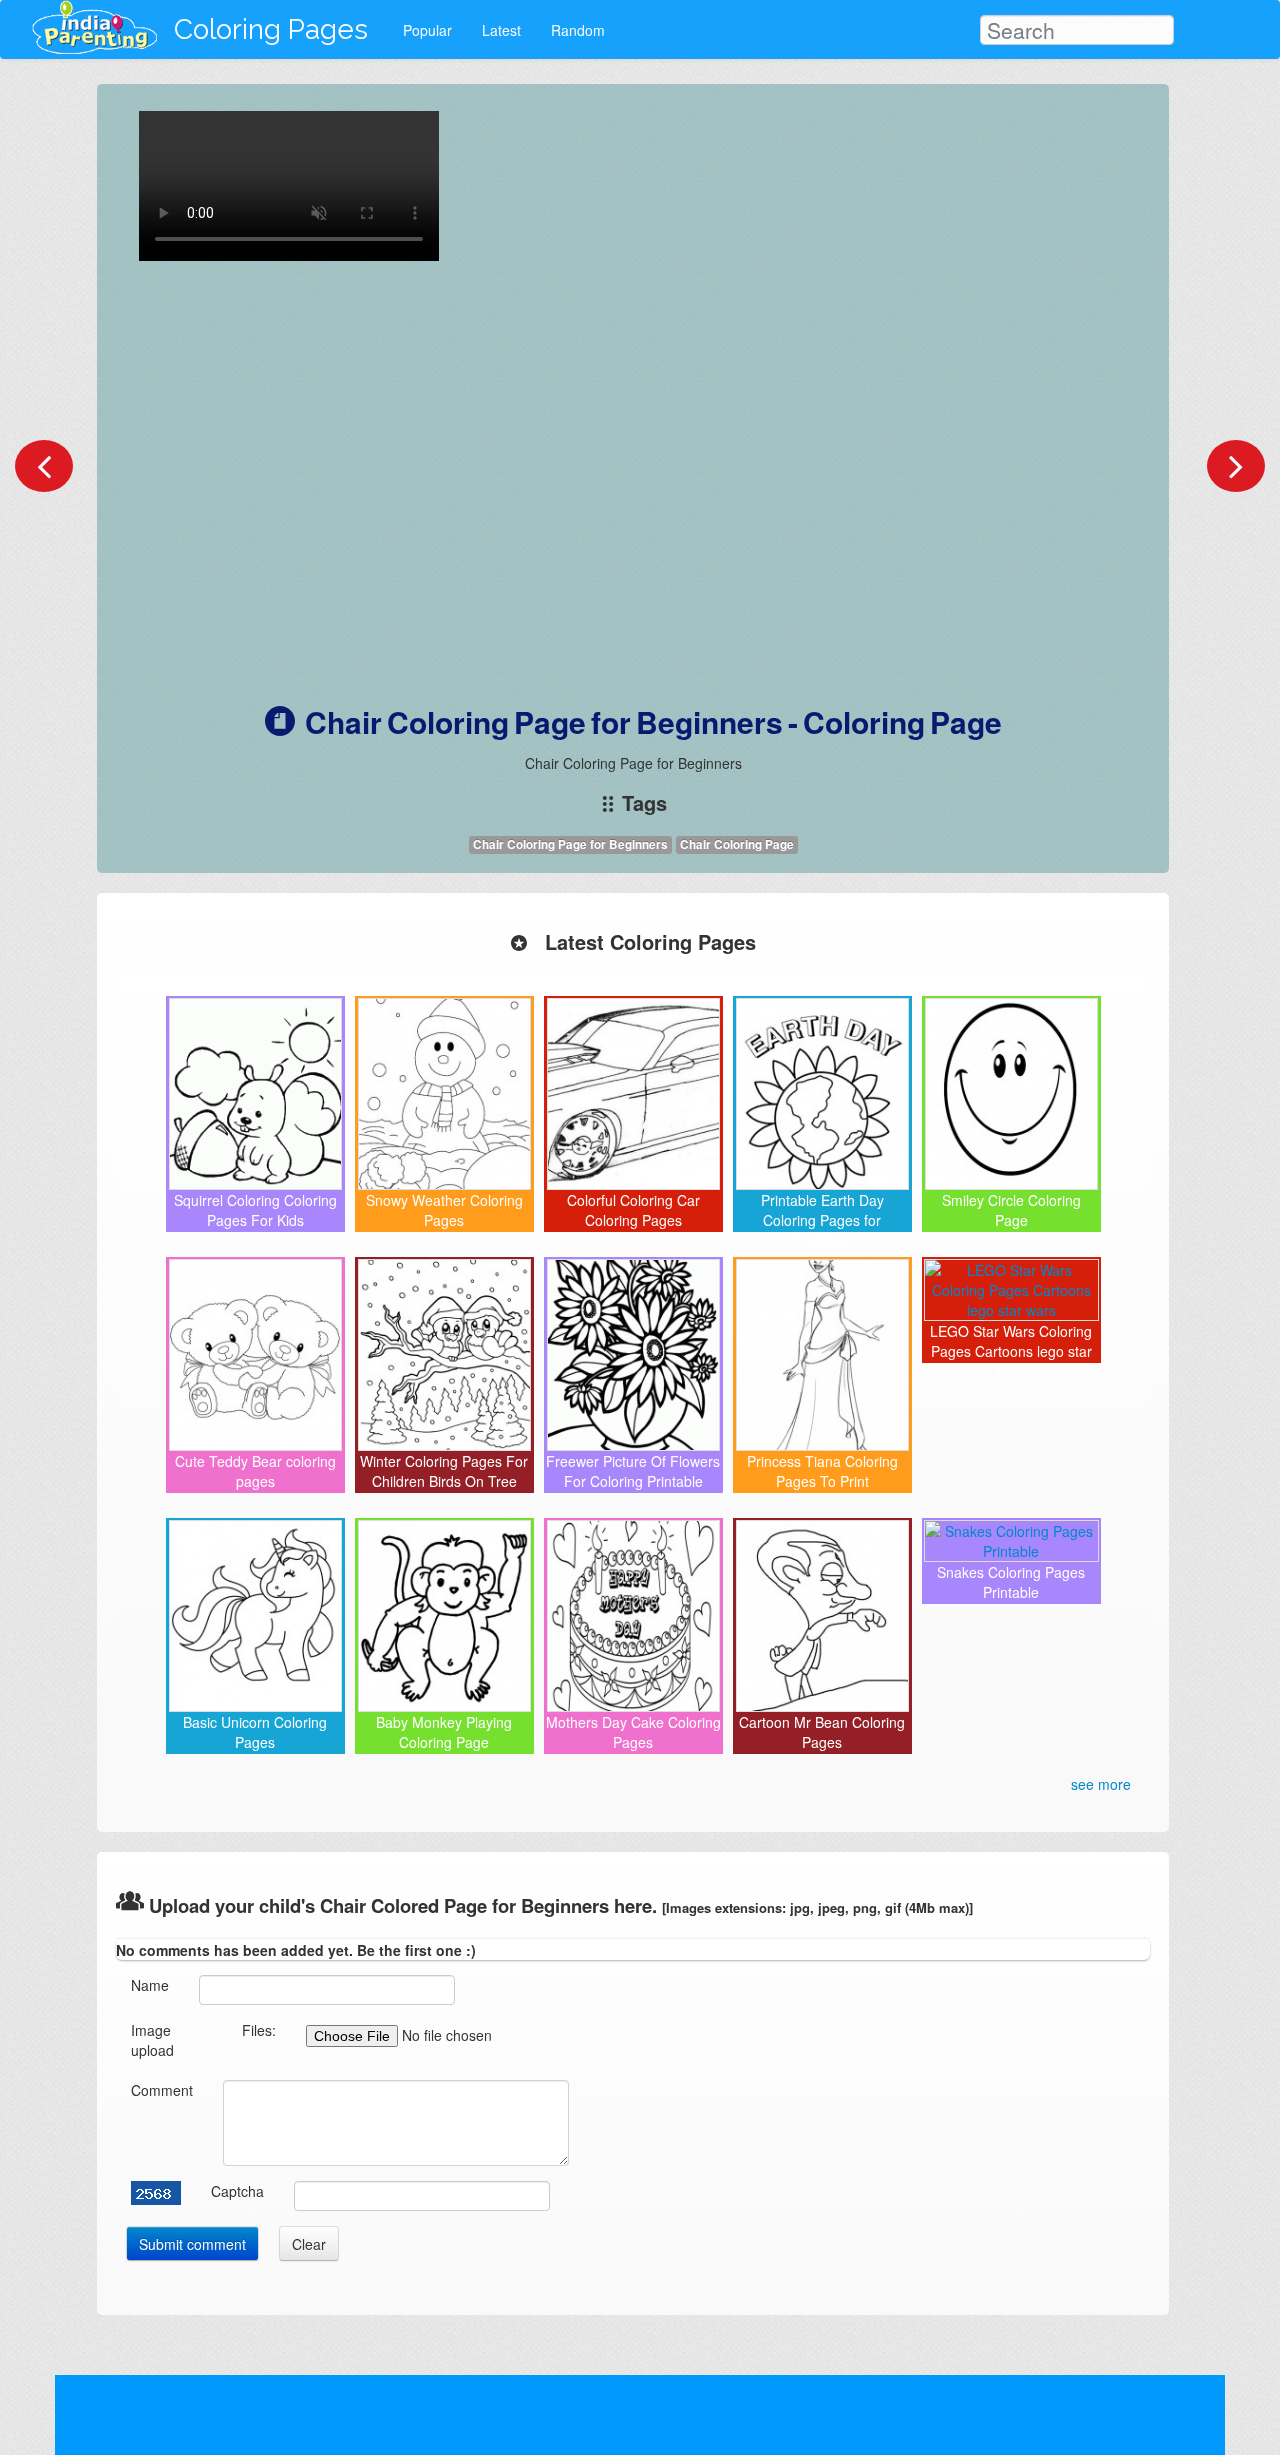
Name (150, 1985)
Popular (427, 30)
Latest (501, 30)
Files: (259, 2030)
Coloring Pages (271, 29)
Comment (162, 2090)
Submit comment (192, 2244)
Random (578, 30)
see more (1101, 1784)
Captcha (237, 2191)
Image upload (152, 2040)
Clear (309, 2244)
